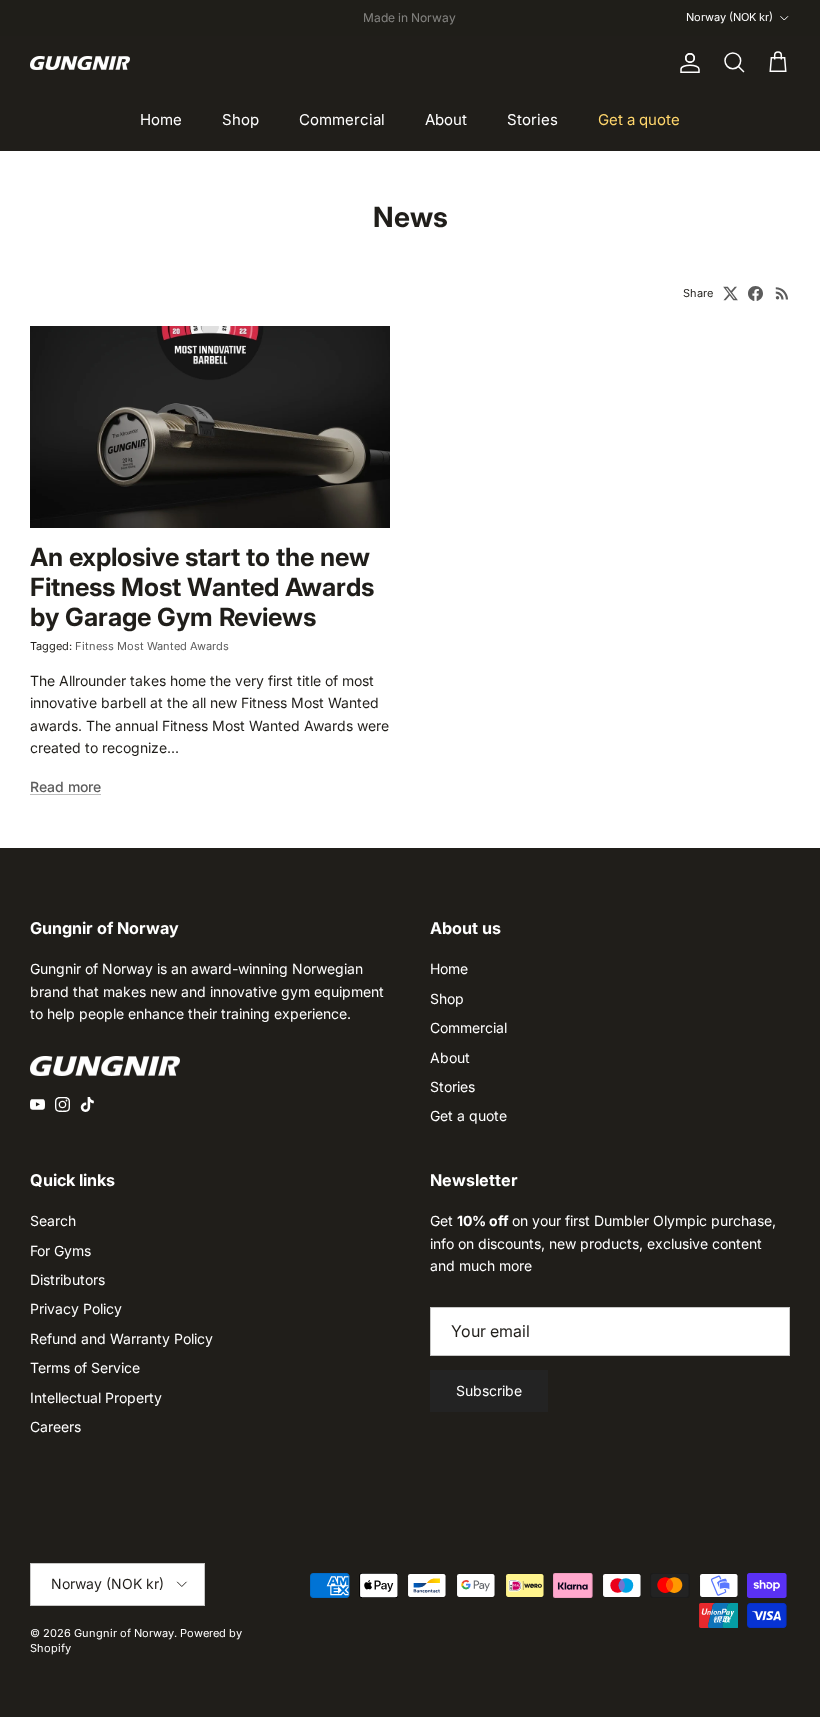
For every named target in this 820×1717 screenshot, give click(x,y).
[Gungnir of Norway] (80, 63)
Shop (240, 119)
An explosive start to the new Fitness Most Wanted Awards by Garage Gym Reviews (202, 587)
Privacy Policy (76, 1308)
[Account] (686, 63)
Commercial (342, 119)
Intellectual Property (96, 1397)
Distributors (67, 1279)
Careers (55, 1426)
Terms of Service (85, 1367)
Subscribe (489, 1390)
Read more (65, 786)
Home (161, 119)
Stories (532, 119)
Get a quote (639, 119)
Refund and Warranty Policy (121, 1338)
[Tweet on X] (730, 293)
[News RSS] (782, 293)
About (446, 119)
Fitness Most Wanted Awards (152, 646)
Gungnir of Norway (124, 1633)
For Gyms (60, 1250)
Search (53, 1220)
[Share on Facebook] (755, 293)
